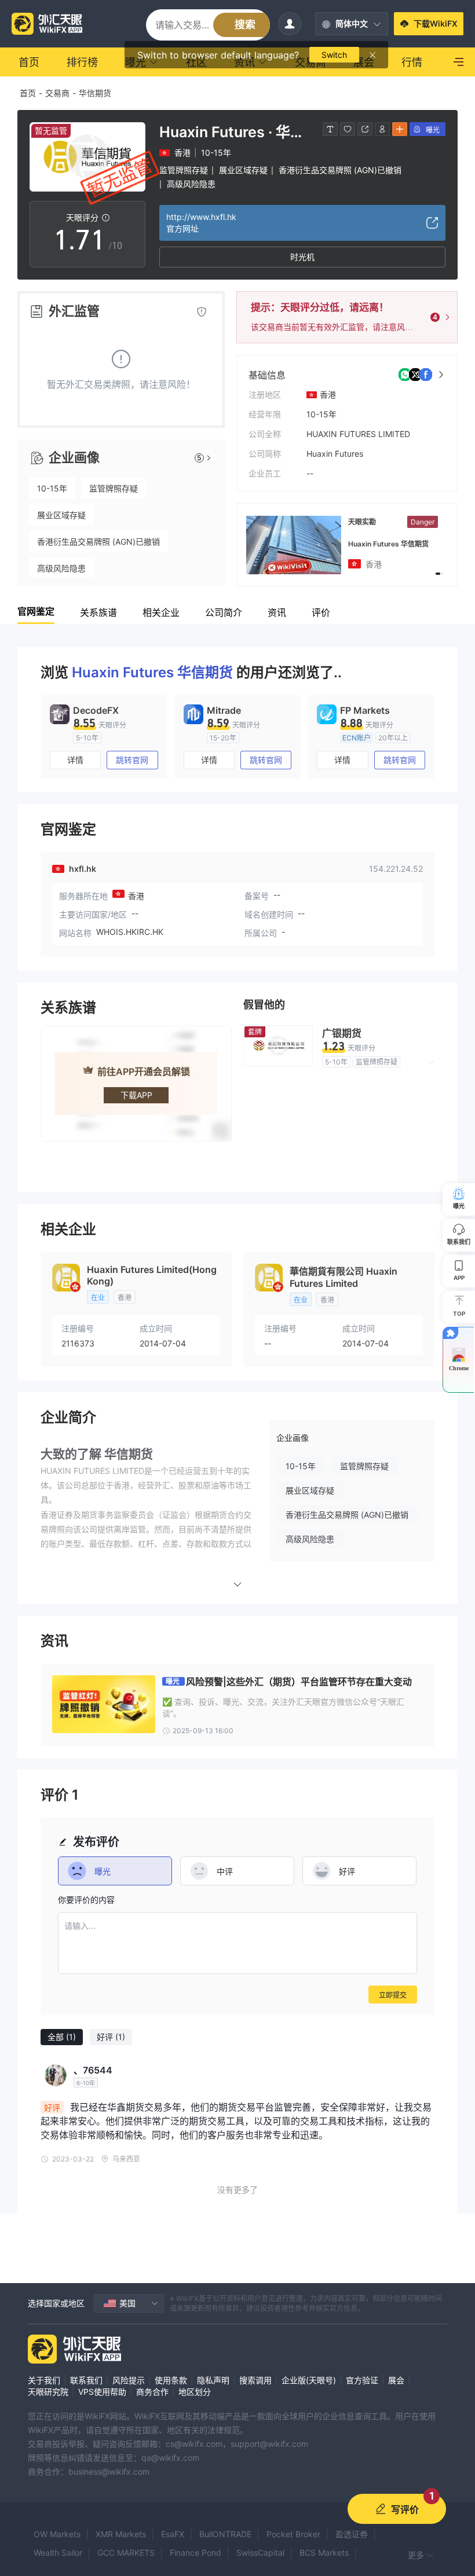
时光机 (302, 257)
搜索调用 (255, 2380)
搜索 (245, 25)
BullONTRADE (225, 2534)
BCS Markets (324, 2553)
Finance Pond (196, 2553)
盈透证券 (352, 2534)
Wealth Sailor (58, 2553)
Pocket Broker (293, 2534)
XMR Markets (121, 2534)
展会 (396, 2380)
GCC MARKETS (126, 2553)
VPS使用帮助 (102, 2392)
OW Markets (57, 2534)
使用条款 (171, 2380)
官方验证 (362, 2380)
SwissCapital (260, 2553)
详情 (75, 760)
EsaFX (173, 2534)
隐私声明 (213, 2380)
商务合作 (152, 2392)
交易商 (57, 93)
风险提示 (129, 2380)
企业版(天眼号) (309, 2380)
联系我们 (86, 2380)
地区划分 (195, 2392)
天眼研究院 (48, 2392)
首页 (28, 93)
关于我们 (44, 2380)
